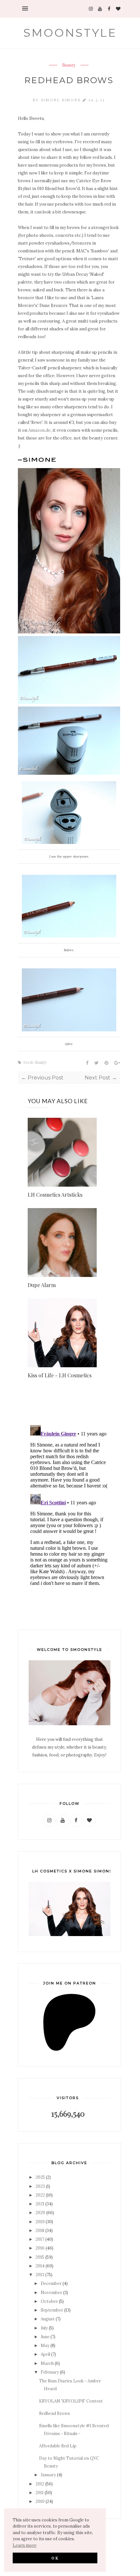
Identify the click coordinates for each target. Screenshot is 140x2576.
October (49, 2301)
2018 (40, 2231)
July (44, 2328)
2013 (40, 2275)
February (50, 2372)
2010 (40, 2501)
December (51, 2283)
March (47, 2363)
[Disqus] (69, 1504)
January (48, 2475)
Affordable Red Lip (58, 2446)
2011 (40, 2493)
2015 (40, 2257)
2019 (40, 2222)
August (48, 2319)
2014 (40, 2266)
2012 (40, 2484)
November (51, 2293)
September (52, 2310)
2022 (40, 2195)
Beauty (69, 65)
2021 (40, 2204)
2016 (40, 2248)
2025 (40, 2177)
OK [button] (55, 2558)
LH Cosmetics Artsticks (55, 1195)
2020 (40, 2213)
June (45, 2337)
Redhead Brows (55, 2413)
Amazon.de (39, 430)
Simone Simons (62, 100)
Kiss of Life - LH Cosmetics (60, 1375)
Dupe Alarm (42, 1285)
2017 (40, 2239)
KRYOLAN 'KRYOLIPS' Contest (71, 2401)
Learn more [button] (25, 2545)
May (45, 2346)
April (45, 2354)
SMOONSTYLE (70, 33)
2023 (40, 2186)
